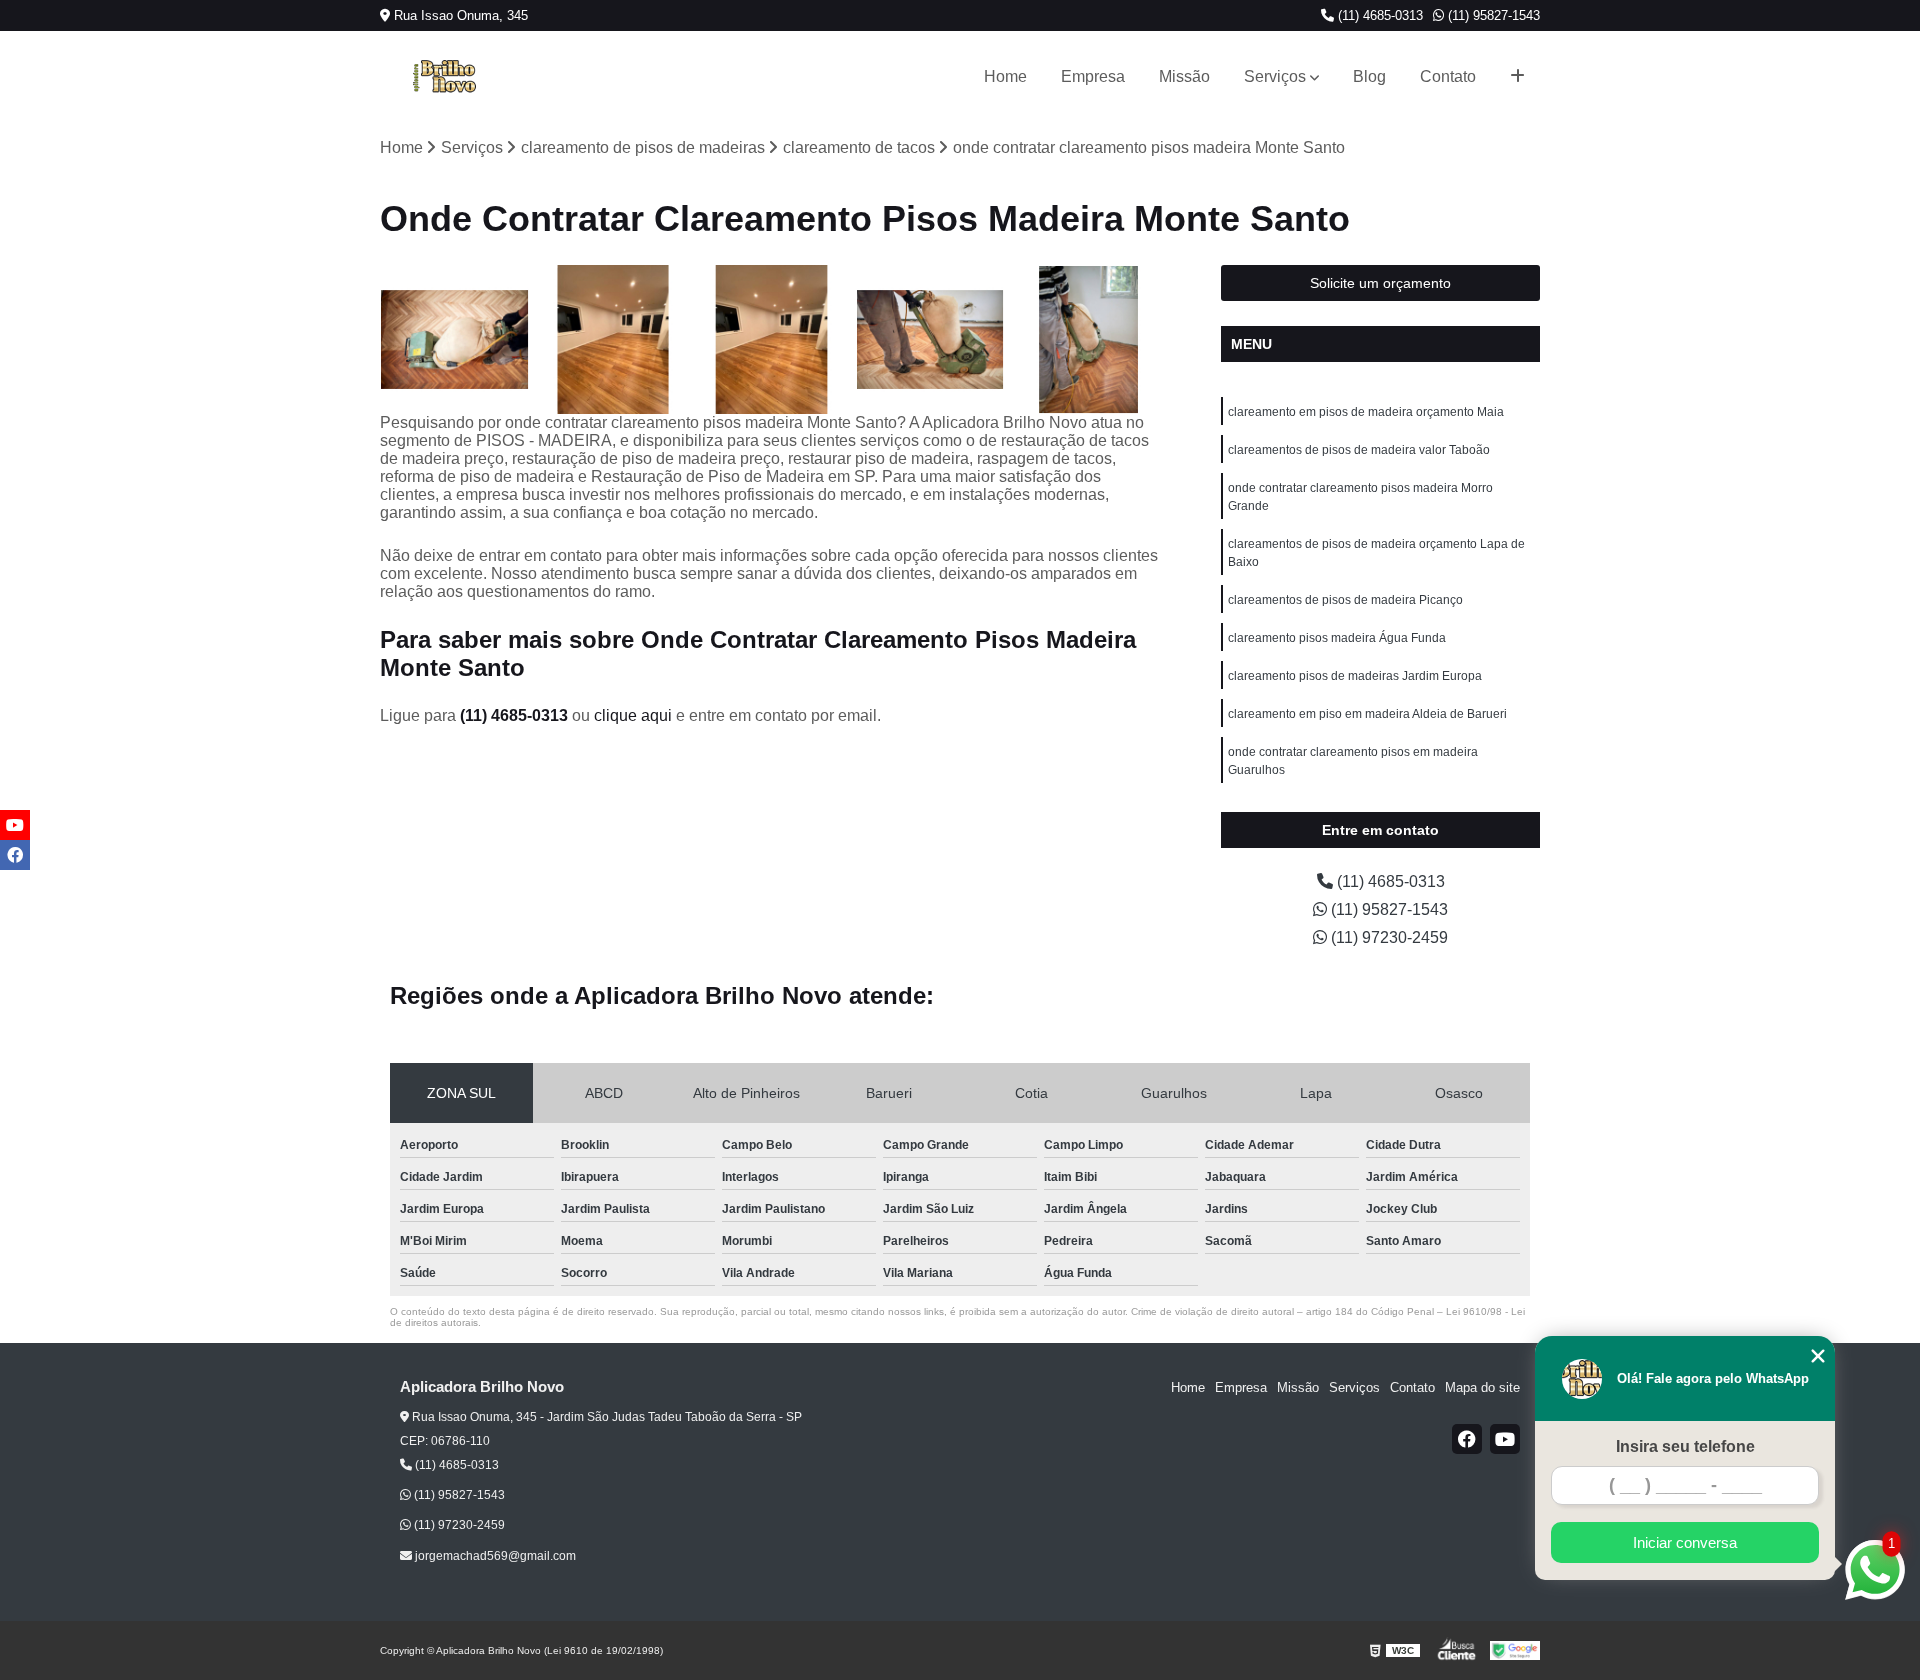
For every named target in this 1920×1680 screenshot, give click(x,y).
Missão (1184, 76)
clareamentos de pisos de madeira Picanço (1345, 600)
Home (1005, 76)
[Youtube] (1505, 1439)
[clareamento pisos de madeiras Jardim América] (1088, 339)
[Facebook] (1467, 1439)
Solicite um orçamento (1380, 283)
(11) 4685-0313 (1378, 15)
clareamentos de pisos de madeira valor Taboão (1359, 450)
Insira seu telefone (1685, 1446)
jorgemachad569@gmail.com (494, 1556)
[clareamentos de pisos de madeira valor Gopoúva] (771, 339)
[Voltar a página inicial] (444, 77)
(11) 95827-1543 (1492, 15)
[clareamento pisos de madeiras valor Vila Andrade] (613, 339)
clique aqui (633, 715)
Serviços (1275, 76)
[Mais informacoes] (1517, 77)
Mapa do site (1482, 1387)
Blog (1369, 76)
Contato (1448, 76)
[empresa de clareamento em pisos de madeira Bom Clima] (930, 339)
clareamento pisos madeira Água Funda (1337, 638)
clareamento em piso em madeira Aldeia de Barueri (1367, 714)
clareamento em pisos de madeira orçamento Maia (1366, 412)
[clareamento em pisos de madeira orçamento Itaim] (454, 339)
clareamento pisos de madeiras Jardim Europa (1355, 676)
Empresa (1093, 76)
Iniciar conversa (1685, 1542)
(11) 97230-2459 (1387, 937)
